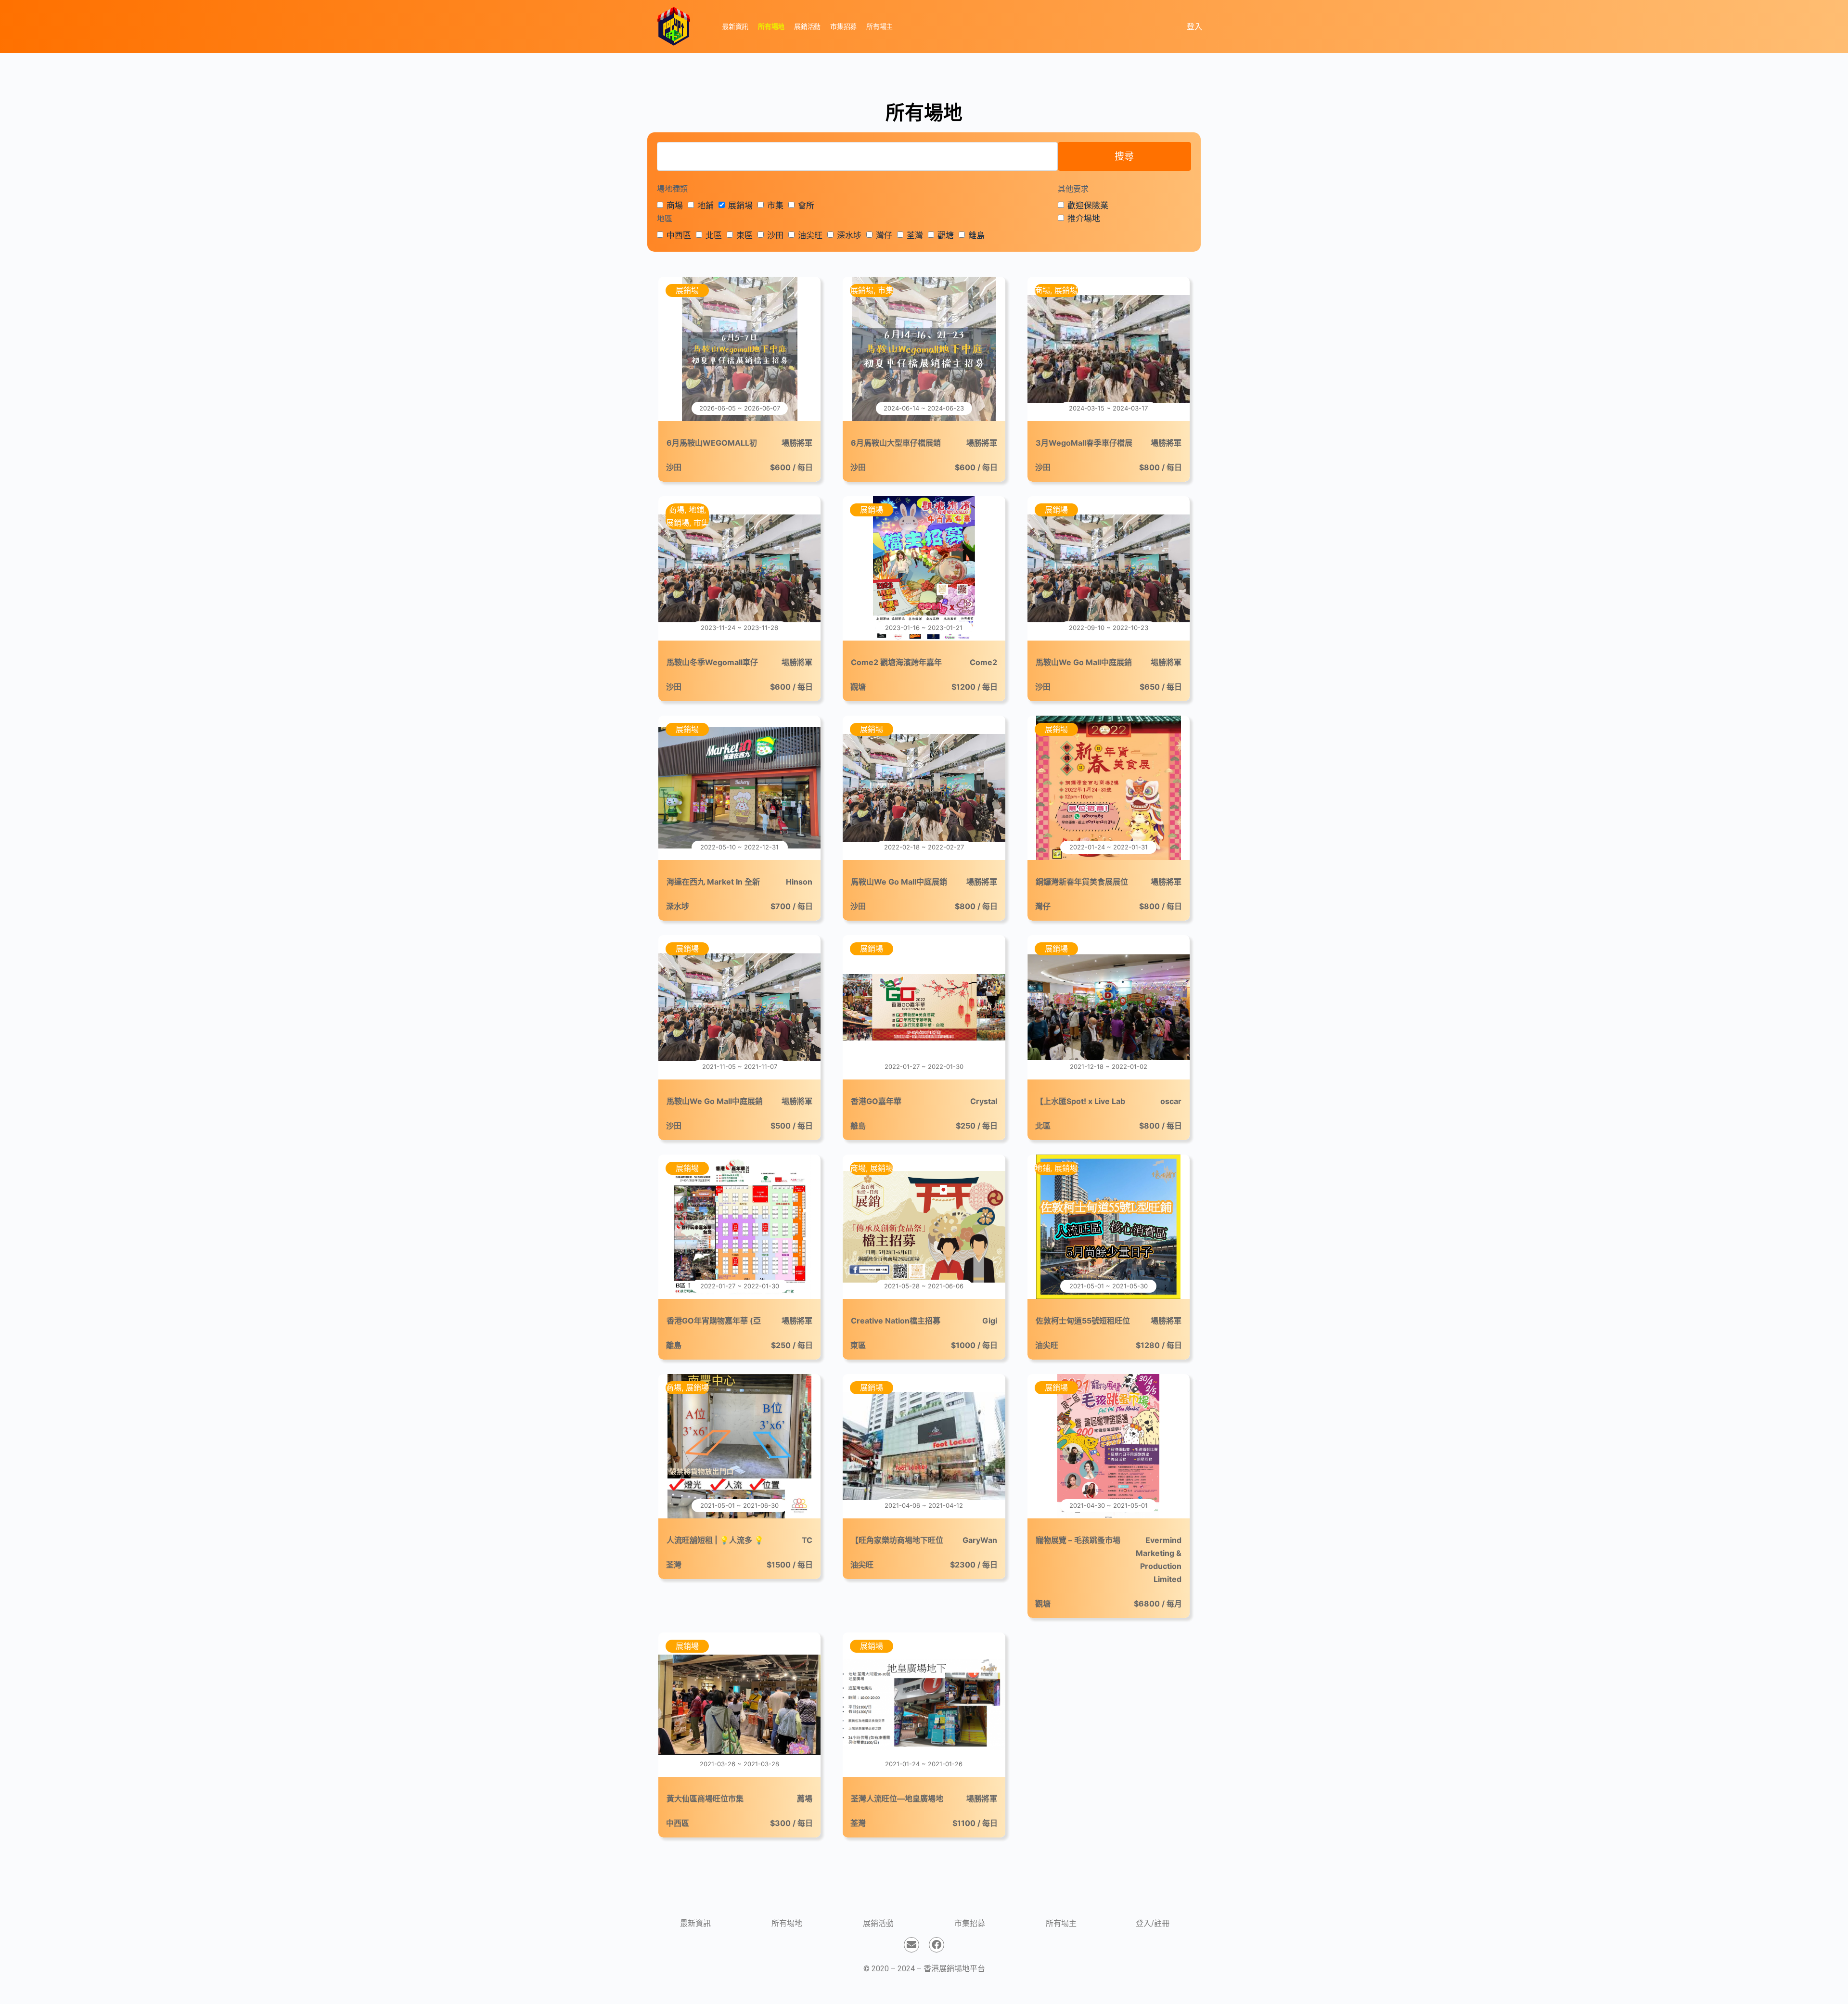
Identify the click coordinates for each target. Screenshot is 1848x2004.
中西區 (679, 235)
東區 (744, 235)
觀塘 (946, 235)
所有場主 (1061, 1923)
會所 (806, 206)
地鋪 (706, 206)
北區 (714, 235)
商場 (675, 206)
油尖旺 (810, 235)
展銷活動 (878, 1923)
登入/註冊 (1153, 1923)
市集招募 (970, 1923)
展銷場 (740, 206)
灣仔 (884, 235)
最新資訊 (695, 1923)
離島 (976, 235)
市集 (775, 206)
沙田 (775, 235)
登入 (1194, 26)
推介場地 (1084, 218)
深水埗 (849, 235)
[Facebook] (937, 1945)
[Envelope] (911, 1945)
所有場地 (787, 1923)
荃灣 (915, 235)
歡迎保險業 (1088, 206)
